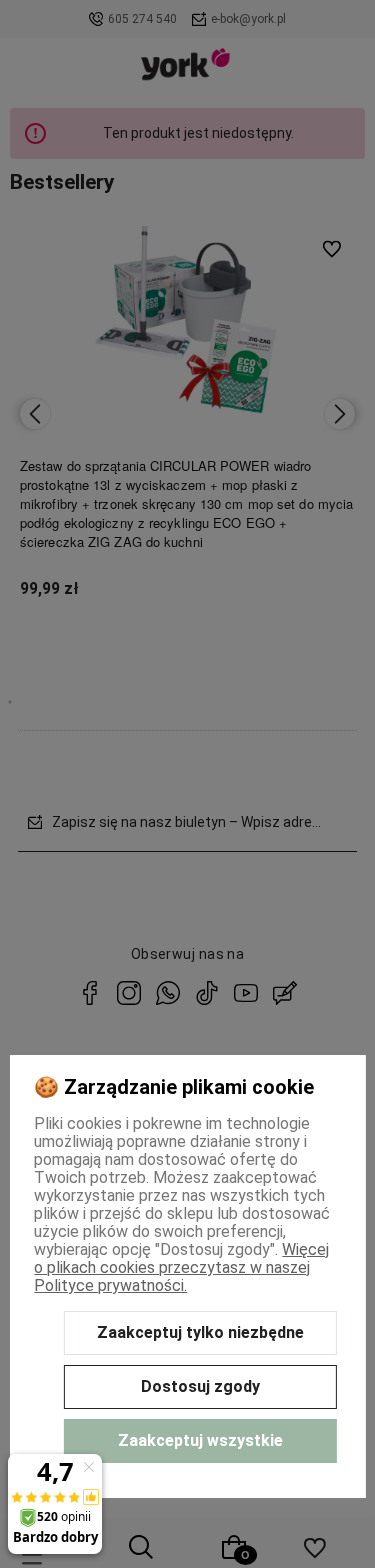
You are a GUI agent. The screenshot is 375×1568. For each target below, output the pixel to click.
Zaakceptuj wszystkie (200, 1440)
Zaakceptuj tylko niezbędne (200, 1332)
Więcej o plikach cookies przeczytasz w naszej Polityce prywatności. (181, 1267)
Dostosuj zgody (200, 1386)
